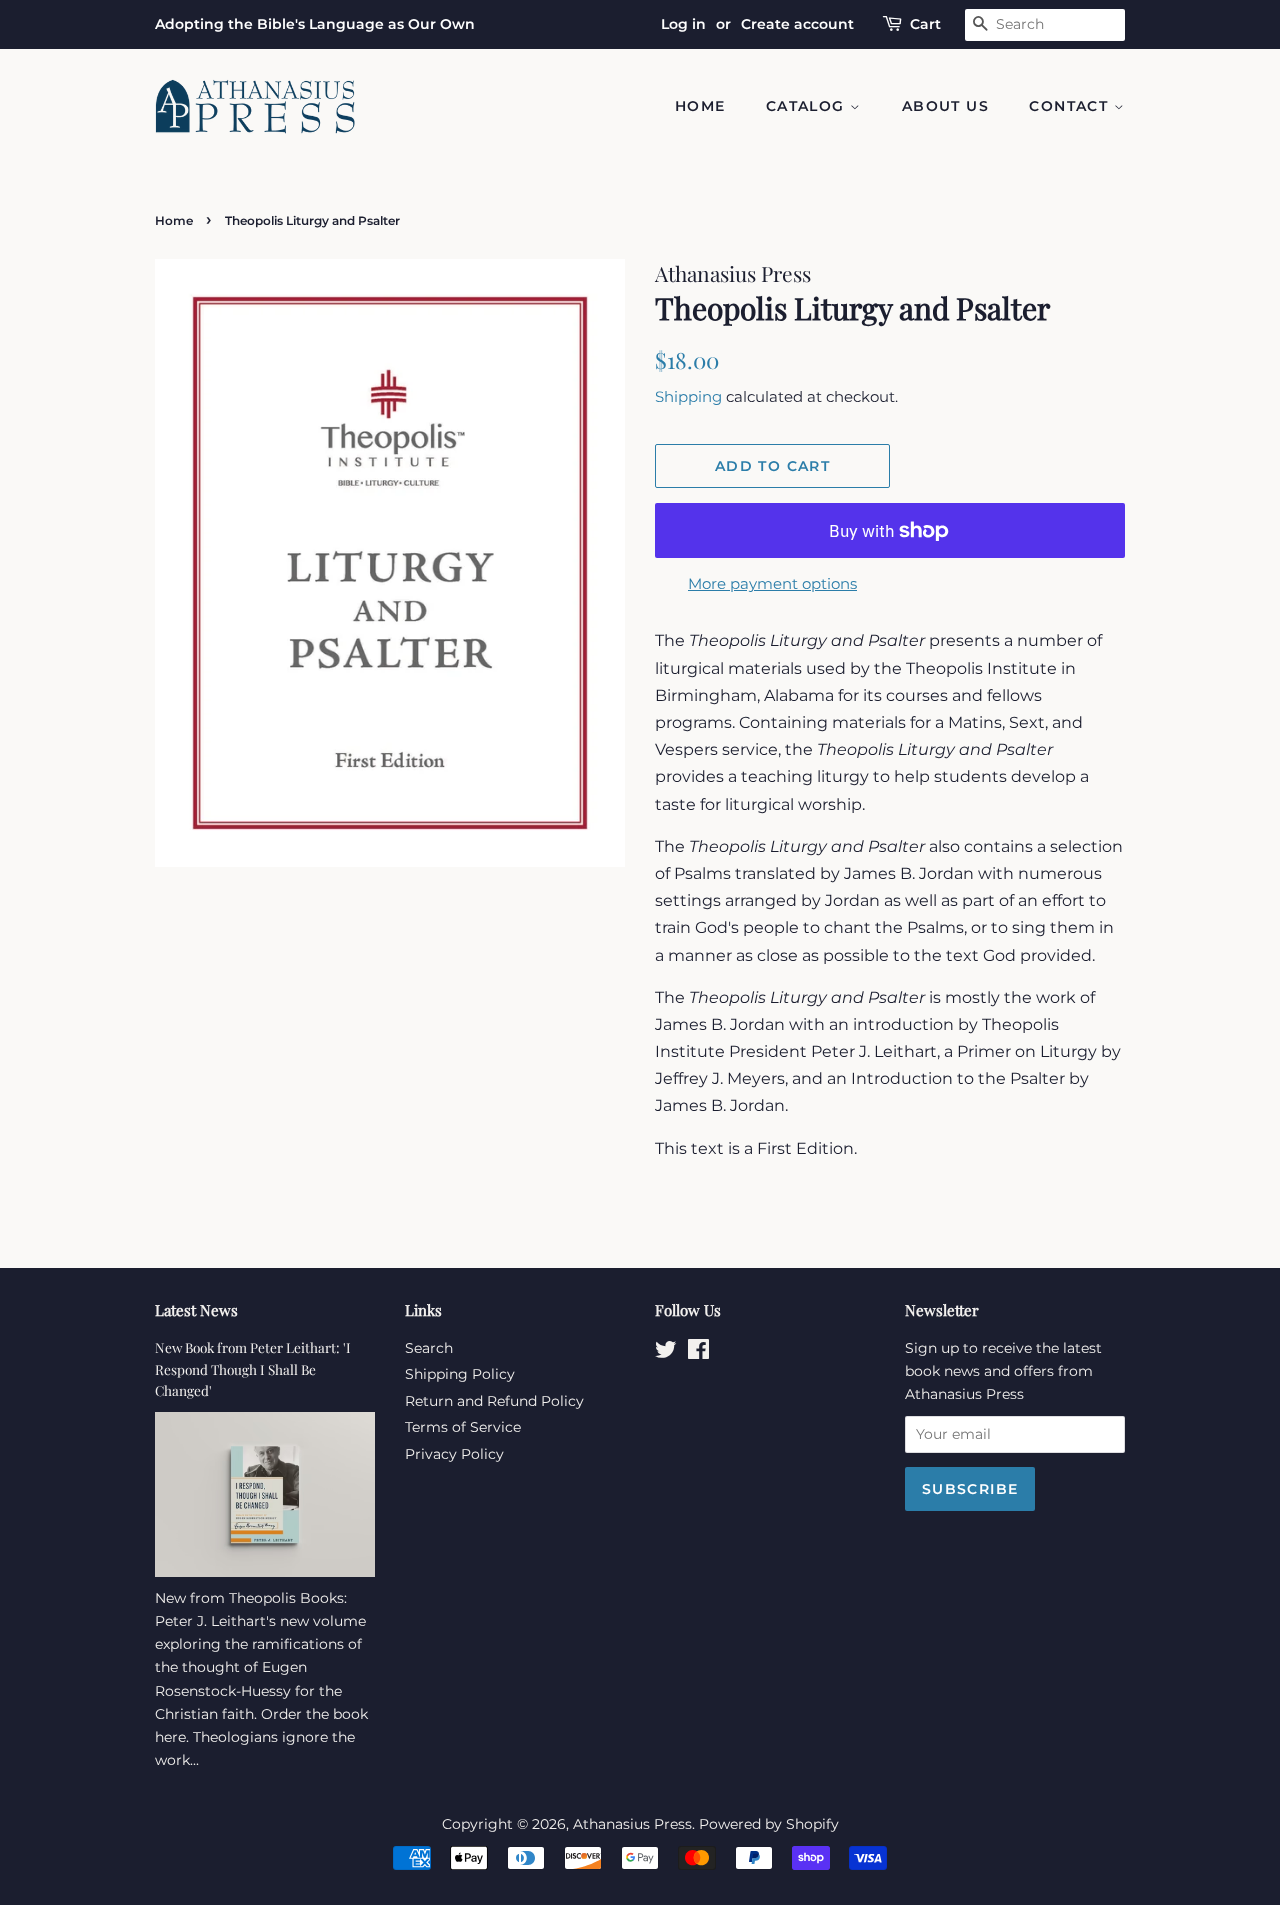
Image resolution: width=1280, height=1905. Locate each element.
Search (429, 1348)
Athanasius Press (632, 1824)
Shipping (688, 396)
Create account (797, 24)
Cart (925, 24)
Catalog (808, 106)
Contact (1071, 106)
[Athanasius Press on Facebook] (698, 1353)
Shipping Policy (460, 1374)
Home (700, 106)
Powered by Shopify (769, 1824)
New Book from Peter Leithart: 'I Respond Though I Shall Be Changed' (253, 1369)
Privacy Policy (454, 1454)
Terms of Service (463, 1427)
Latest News (196, 1310)
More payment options (772, 583)
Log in (683, 24)
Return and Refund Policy (494, 1401)
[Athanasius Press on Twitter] (666, 1353)
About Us (945, 106)
